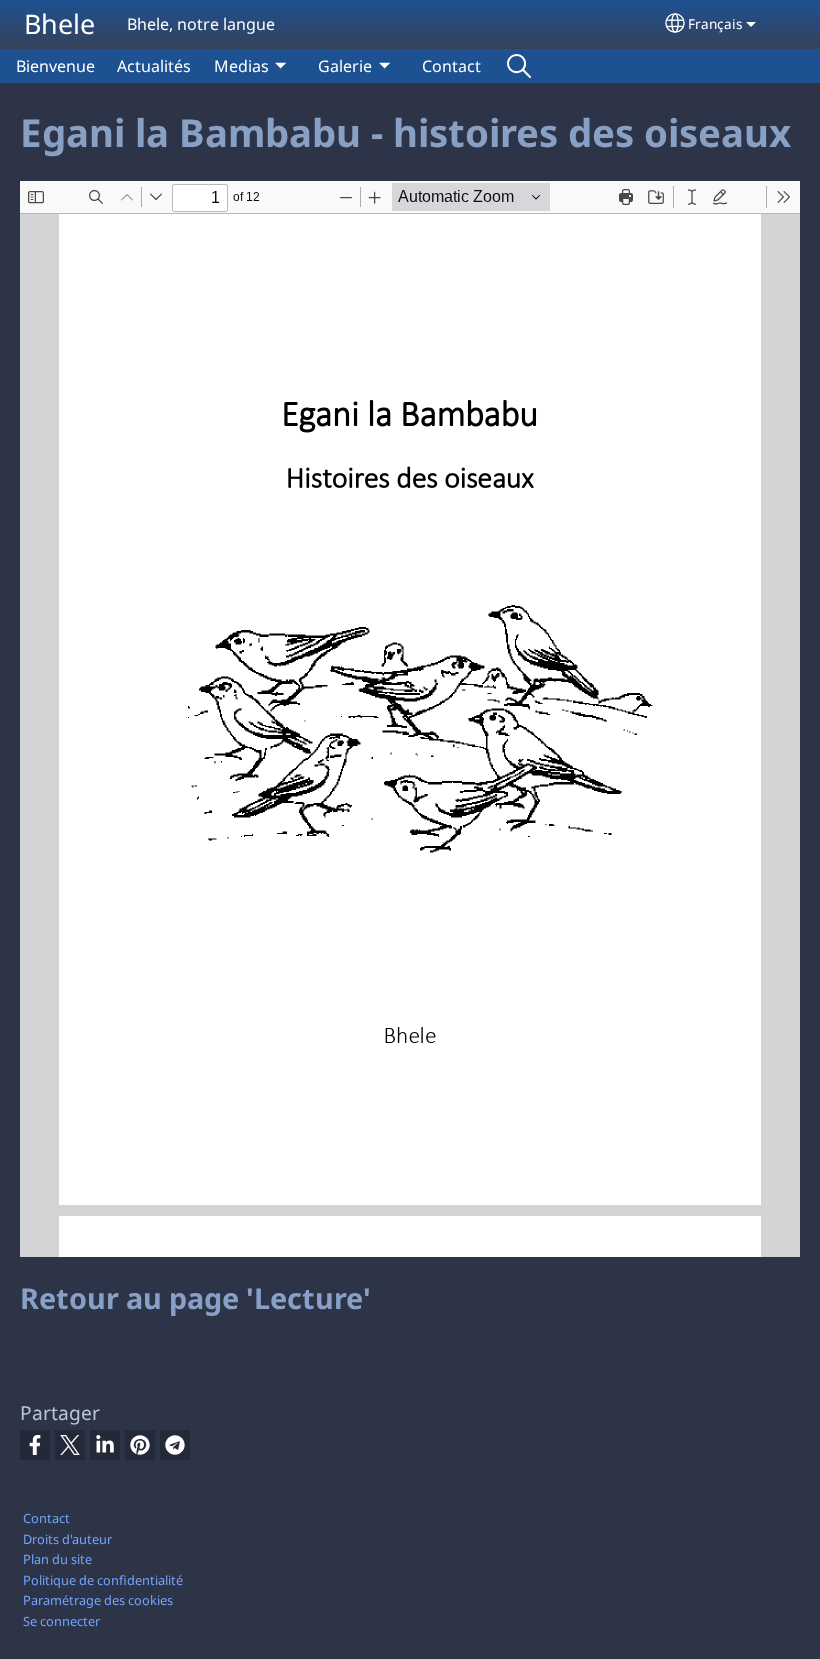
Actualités (154, 66)
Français (715, 23)
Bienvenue (55, 66)
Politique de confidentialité (103, 1580)
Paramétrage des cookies (98, 1600)
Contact (451, 66)
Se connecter (61, 1621)
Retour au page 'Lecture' (195, 1297)
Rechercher (519, 66)
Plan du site (57, 1559)
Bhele (59, 23)
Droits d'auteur (67, 1539)
